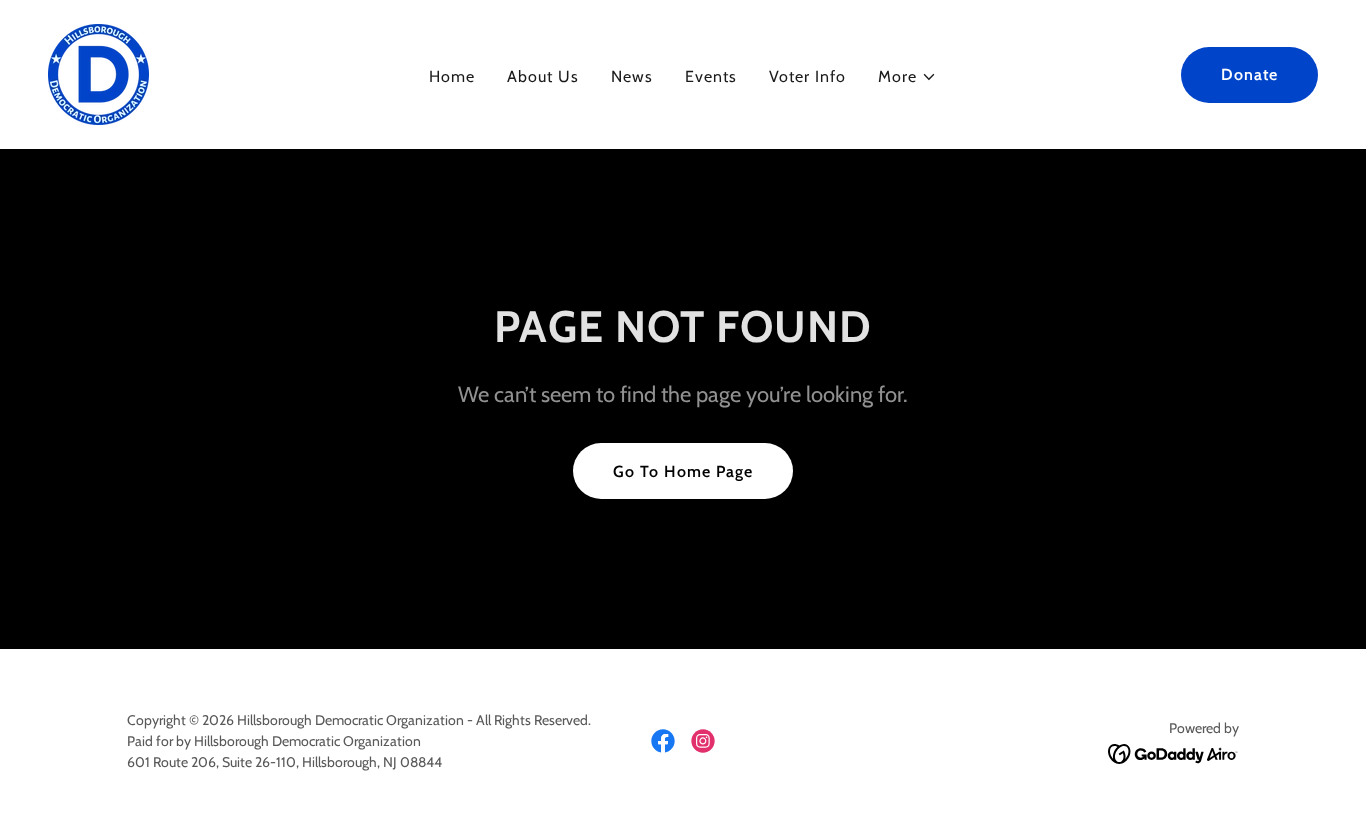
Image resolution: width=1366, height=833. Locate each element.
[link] (98, 72)
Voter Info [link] (807, 76)
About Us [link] (543, 76)
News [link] (632, 76)
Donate (1249, 74)
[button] (907, 77)
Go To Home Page (683, 471)
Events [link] (711, 76)
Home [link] (452, 76)
